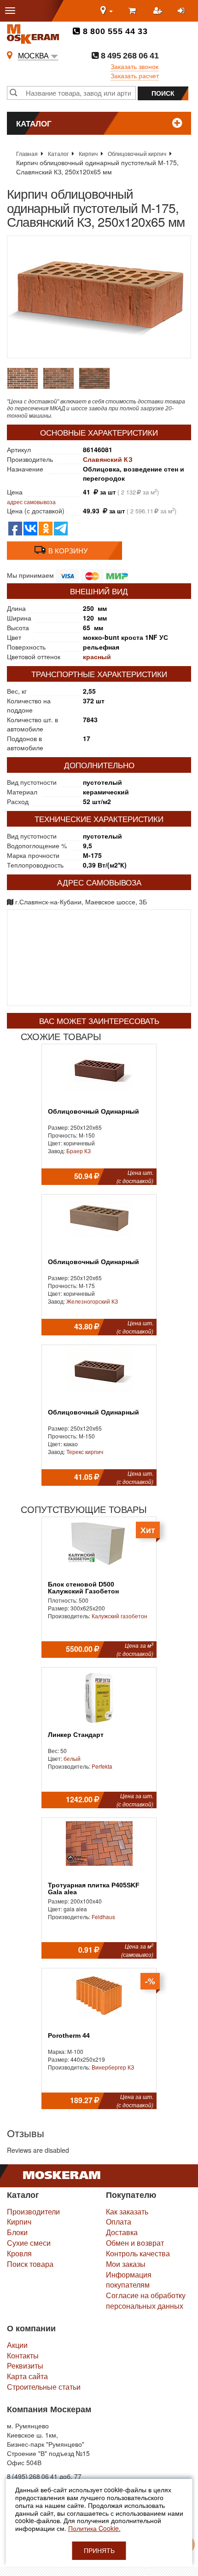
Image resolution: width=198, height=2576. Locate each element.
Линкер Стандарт (76, 1735)
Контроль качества (138, 2253)
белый (72, 1758)
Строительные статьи (44, 2387)
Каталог (58, 153)
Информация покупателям (129, 2280)
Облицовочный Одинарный (93, 1112)
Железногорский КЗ (92, 1301)
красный (97, 656)
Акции (17, 2345)
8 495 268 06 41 (129, 56)
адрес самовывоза (31, 502)
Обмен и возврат (135, 2243)
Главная (27, 153)
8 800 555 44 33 (114, 31)
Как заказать (127, 2211)
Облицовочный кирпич (137, 153)
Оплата (119, 2222)
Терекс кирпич (85, 1452)
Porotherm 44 (69, 2036)
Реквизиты (25, 2366)
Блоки (17, 2232)
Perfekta (102, 1766)
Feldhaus (103, 1917)
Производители (33, 2211)
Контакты (23, 2355)
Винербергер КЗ (113, 2067)
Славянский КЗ (108, 459)
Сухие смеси (29, 2243)
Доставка (122, 2232)
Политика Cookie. (94, 2528)
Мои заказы (126, 2264)
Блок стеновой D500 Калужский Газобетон (83, 1588)
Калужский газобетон (119, 1616)
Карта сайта (27, 2376)
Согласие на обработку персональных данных (146, 2300)
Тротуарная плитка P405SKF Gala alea (94, 1889)
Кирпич (88, 153)
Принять (99, 2551)
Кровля (19, 2253)
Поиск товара (30, 2264)
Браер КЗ (79, 1151)
